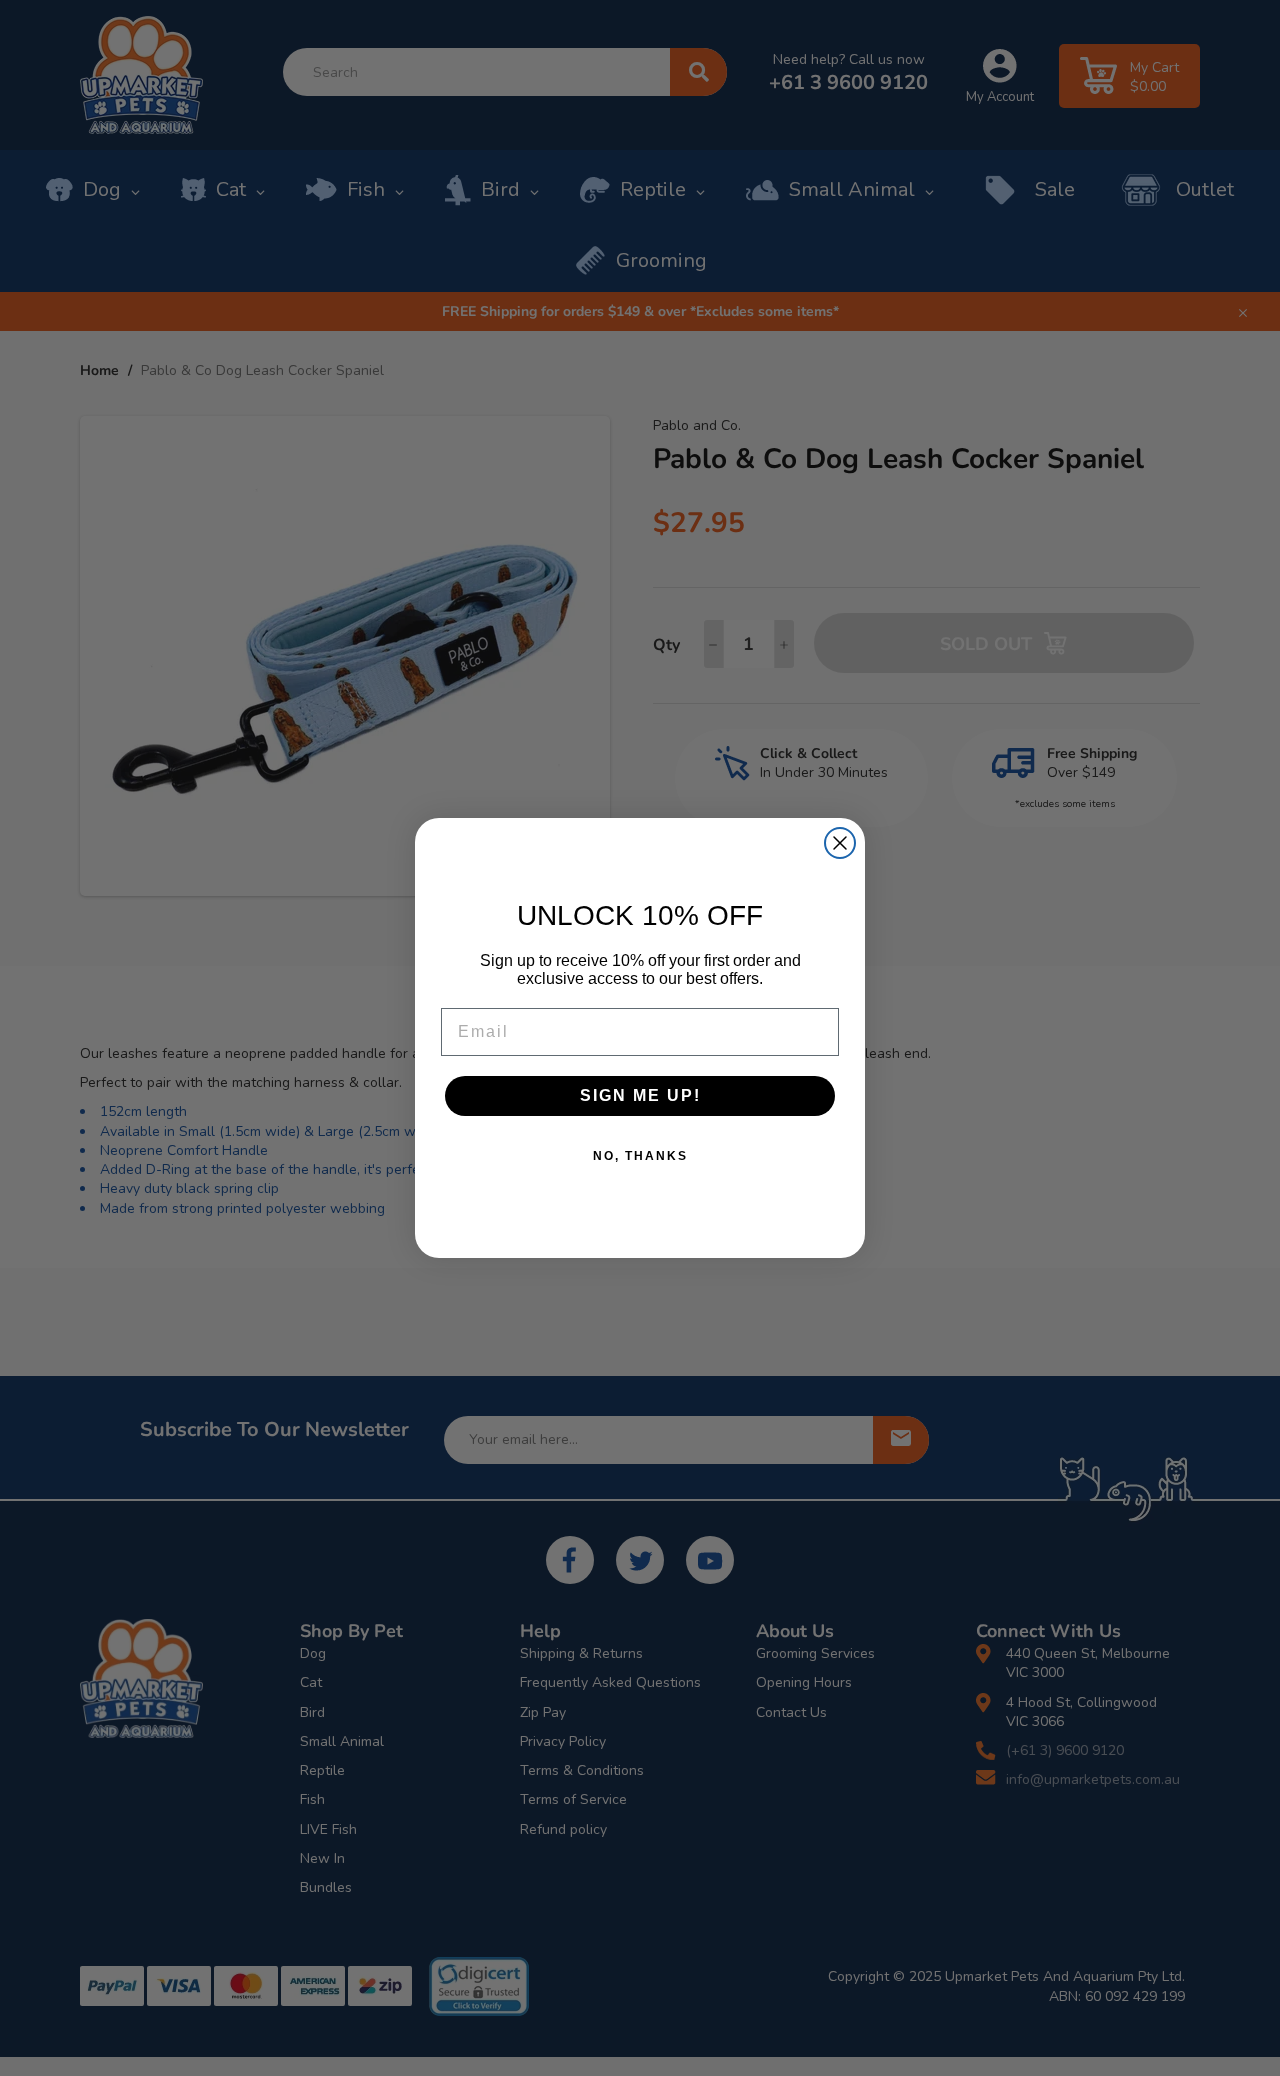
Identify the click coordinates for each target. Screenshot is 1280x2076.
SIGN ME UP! (640, 1095)
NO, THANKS (640, 1156)
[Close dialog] (840, 843)
